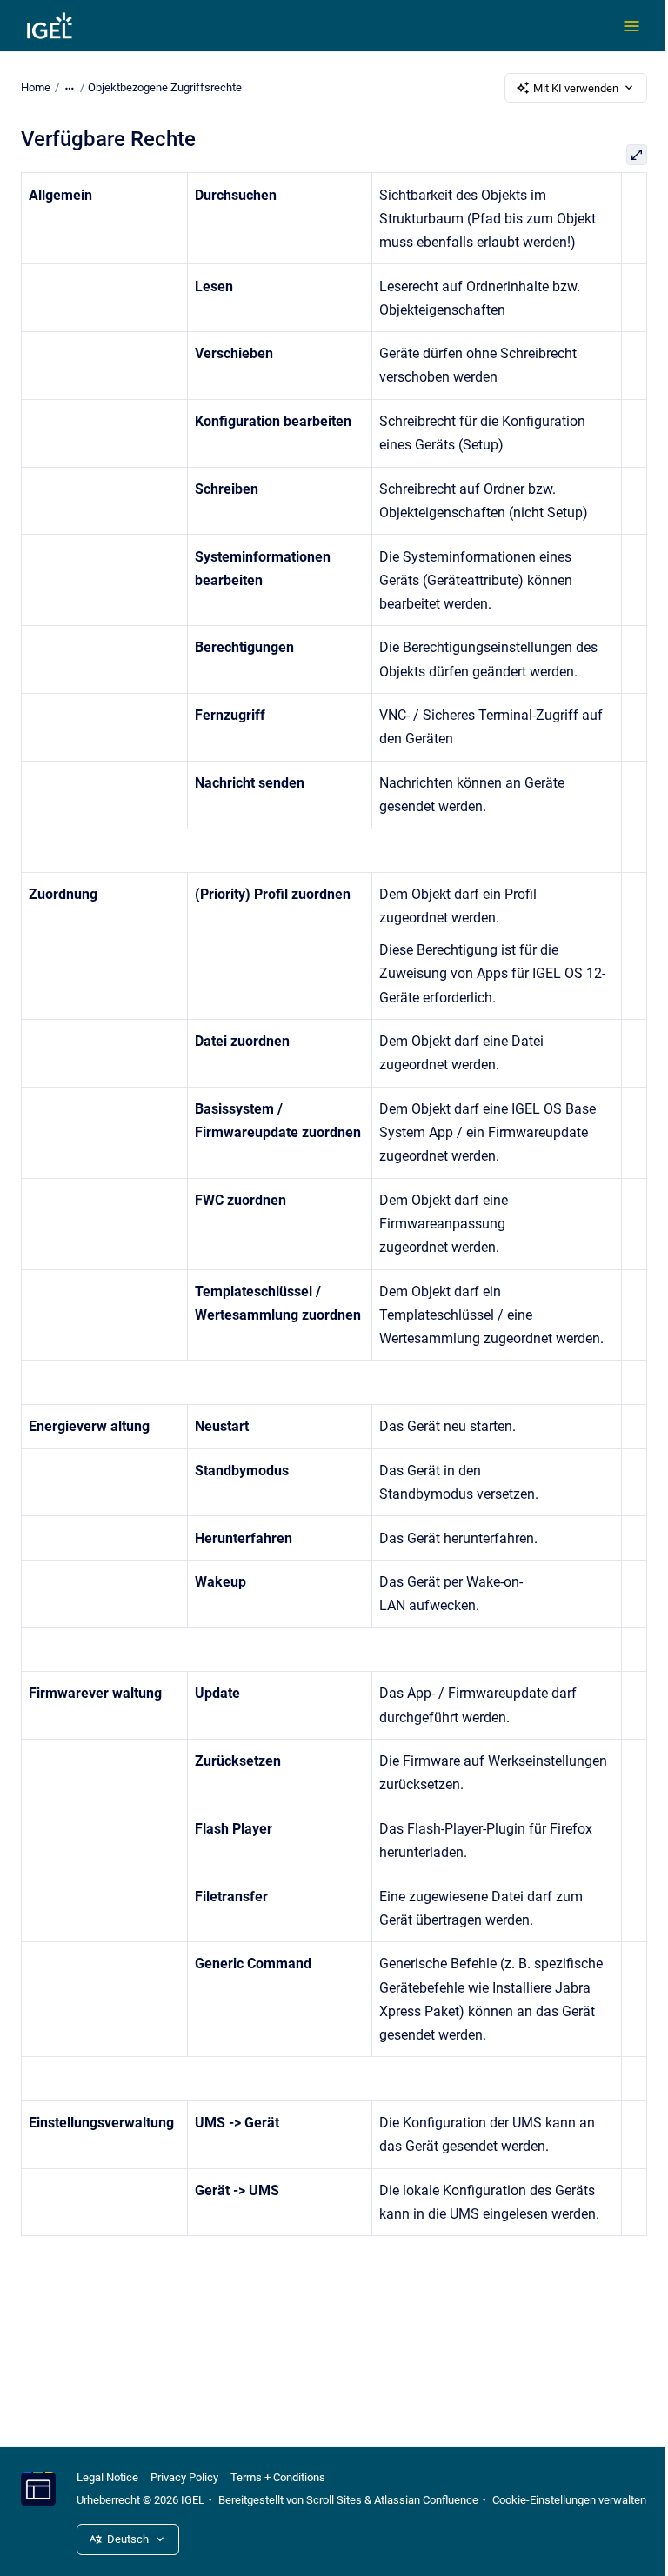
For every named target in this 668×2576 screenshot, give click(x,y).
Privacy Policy (184, 2477)
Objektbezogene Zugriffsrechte (165, 87)
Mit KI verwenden (576, 88)
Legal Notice (107, 2477)
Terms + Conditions (278, 2477)
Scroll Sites (334, 2500)
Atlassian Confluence (426, 2500)
